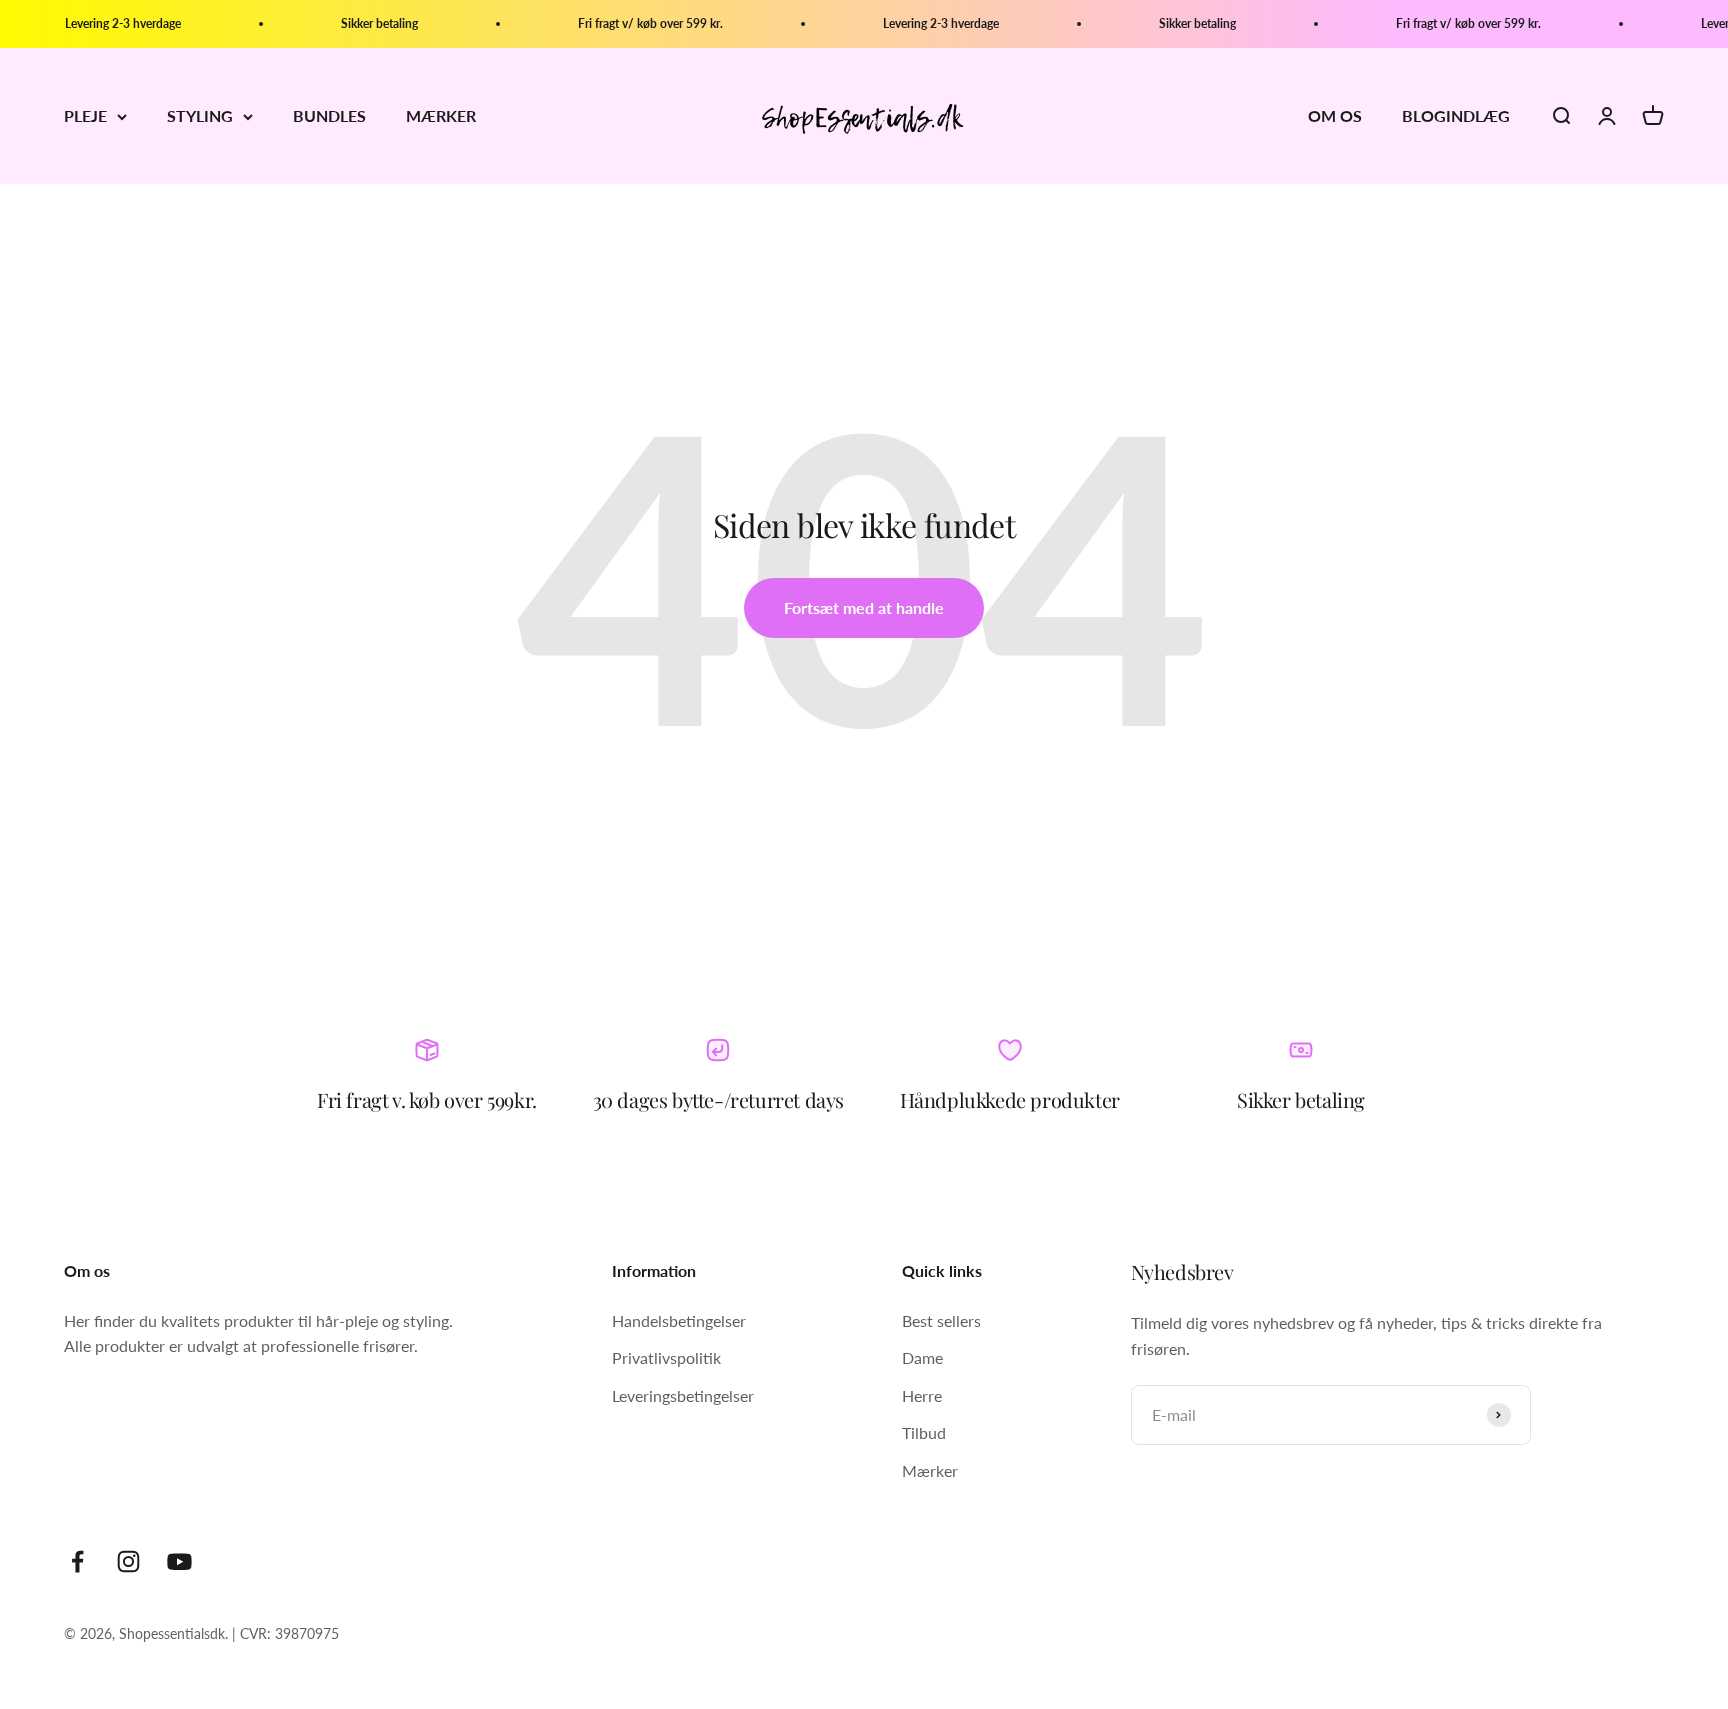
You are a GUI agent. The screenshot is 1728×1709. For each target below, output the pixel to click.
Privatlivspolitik (666, 1357)
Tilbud (924, 1432)
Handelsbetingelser (679, 1320)
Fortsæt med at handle (864, 607)
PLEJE (85, 116)
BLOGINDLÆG (1456, 116)
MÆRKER (441, 116)
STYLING (200, 116)
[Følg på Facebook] (77, 1561)
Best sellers (941, 1320)
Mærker (930, 1470)
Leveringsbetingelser (683, 1395)
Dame (922, 1357)
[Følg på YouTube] (179, 1561)
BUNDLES (329, 116)
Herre (922, 1395)
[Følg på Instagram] (128, 1561)
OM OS (1335, 116)
